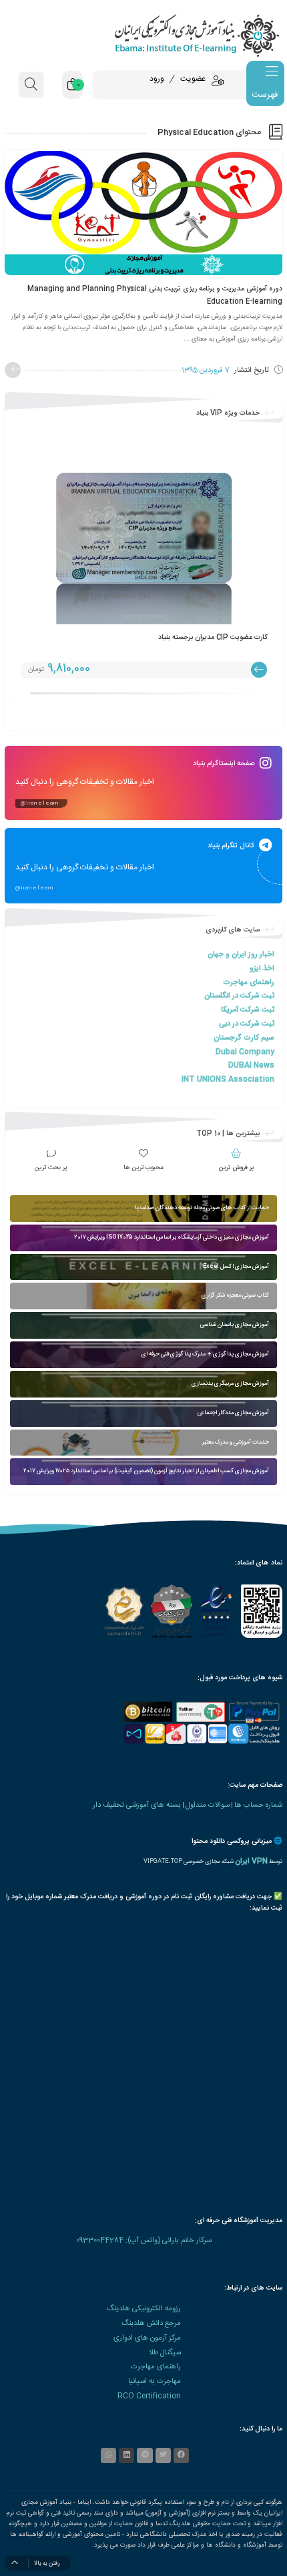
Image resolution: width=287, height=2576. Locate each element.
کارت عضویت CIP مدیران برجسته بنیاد (213, 637)
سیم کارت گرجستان (244, 1038)
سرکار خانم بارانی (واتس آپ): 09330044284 (144, 2240)
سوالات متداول (208, 1805)
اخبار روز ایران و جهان (241, 954)
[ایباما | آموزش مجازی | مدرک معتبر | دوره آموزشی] (143, 35)
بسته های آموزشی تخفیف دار (137, 1805)
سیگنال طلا (165, 2353)
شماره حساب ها (258, 1805)
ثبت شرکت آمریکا (248, 1010)
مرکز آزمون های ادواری (147, 2338)
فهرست (265, 95)
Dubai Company (245, 1052)
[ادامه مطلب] (13, 370)
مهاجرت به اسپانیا (155, 2381)
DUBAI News (251, 1065)
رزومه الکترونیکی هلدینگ (144, 2309)
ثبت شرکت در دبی (247, 1024)
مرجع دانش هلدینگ (151, 2323)
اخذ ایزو (262, 969)
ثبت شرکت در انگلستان (239, 996)
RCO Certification (149, 2396)
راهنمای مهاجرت (249, 983)
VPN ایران (251, 1861)
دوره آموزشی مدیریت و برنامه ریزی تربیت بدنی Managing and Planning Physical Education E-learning (155, 295)
